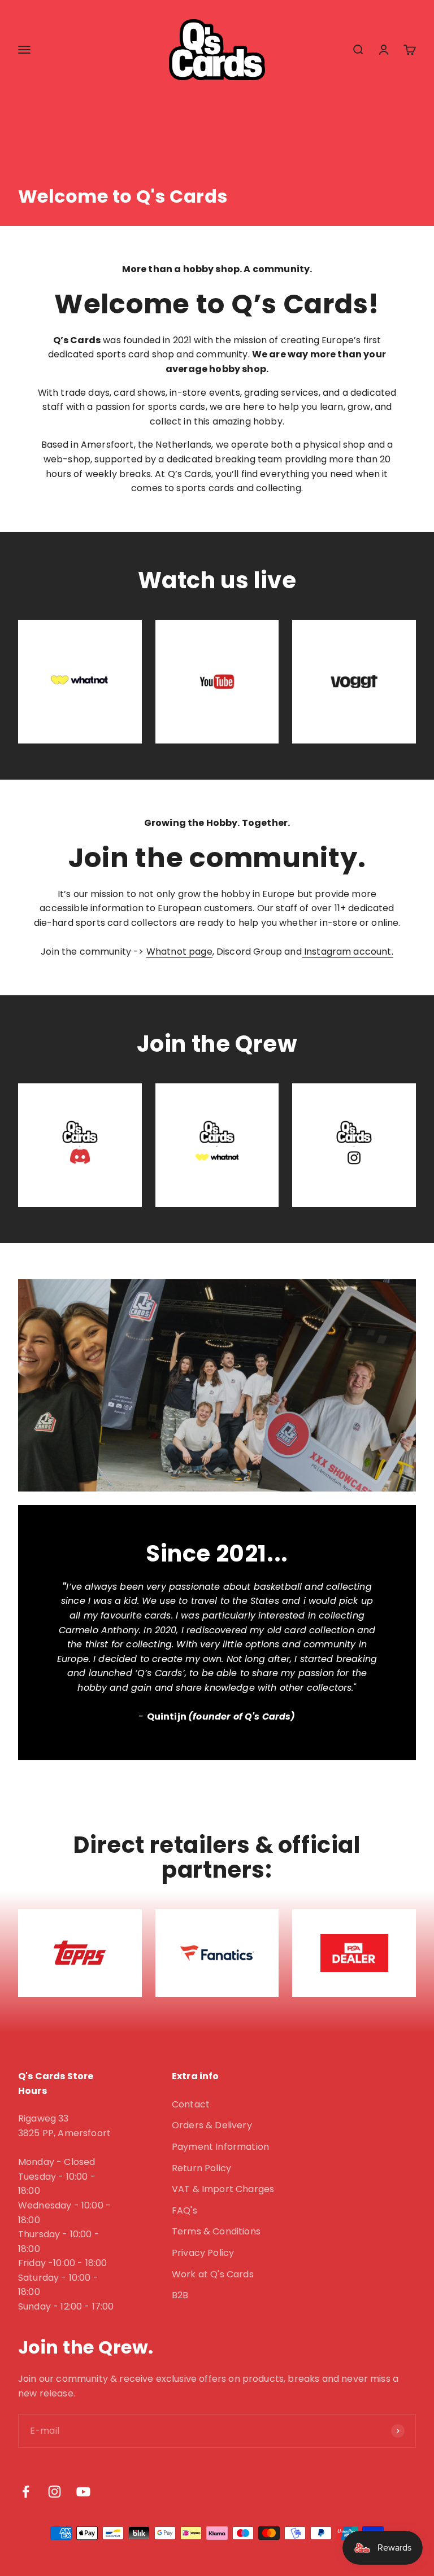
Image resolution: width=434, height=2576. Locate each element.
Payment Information (220, 2147)
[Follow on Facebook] (26, 2492)
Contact (191, 2104)
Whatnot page (179, 952)
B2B (180, 2295)
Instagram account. (348, 952)
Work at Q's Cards (213, 2274)
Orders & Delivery (212, 2125)
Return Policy (201, 2168)
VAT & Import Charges (223, 2189)
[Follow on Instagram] (55, 2492)
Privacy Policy (203, 2253)
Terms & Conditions (216, 2231)
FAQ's (185, 2210)
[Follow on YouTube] (83, 2492)
